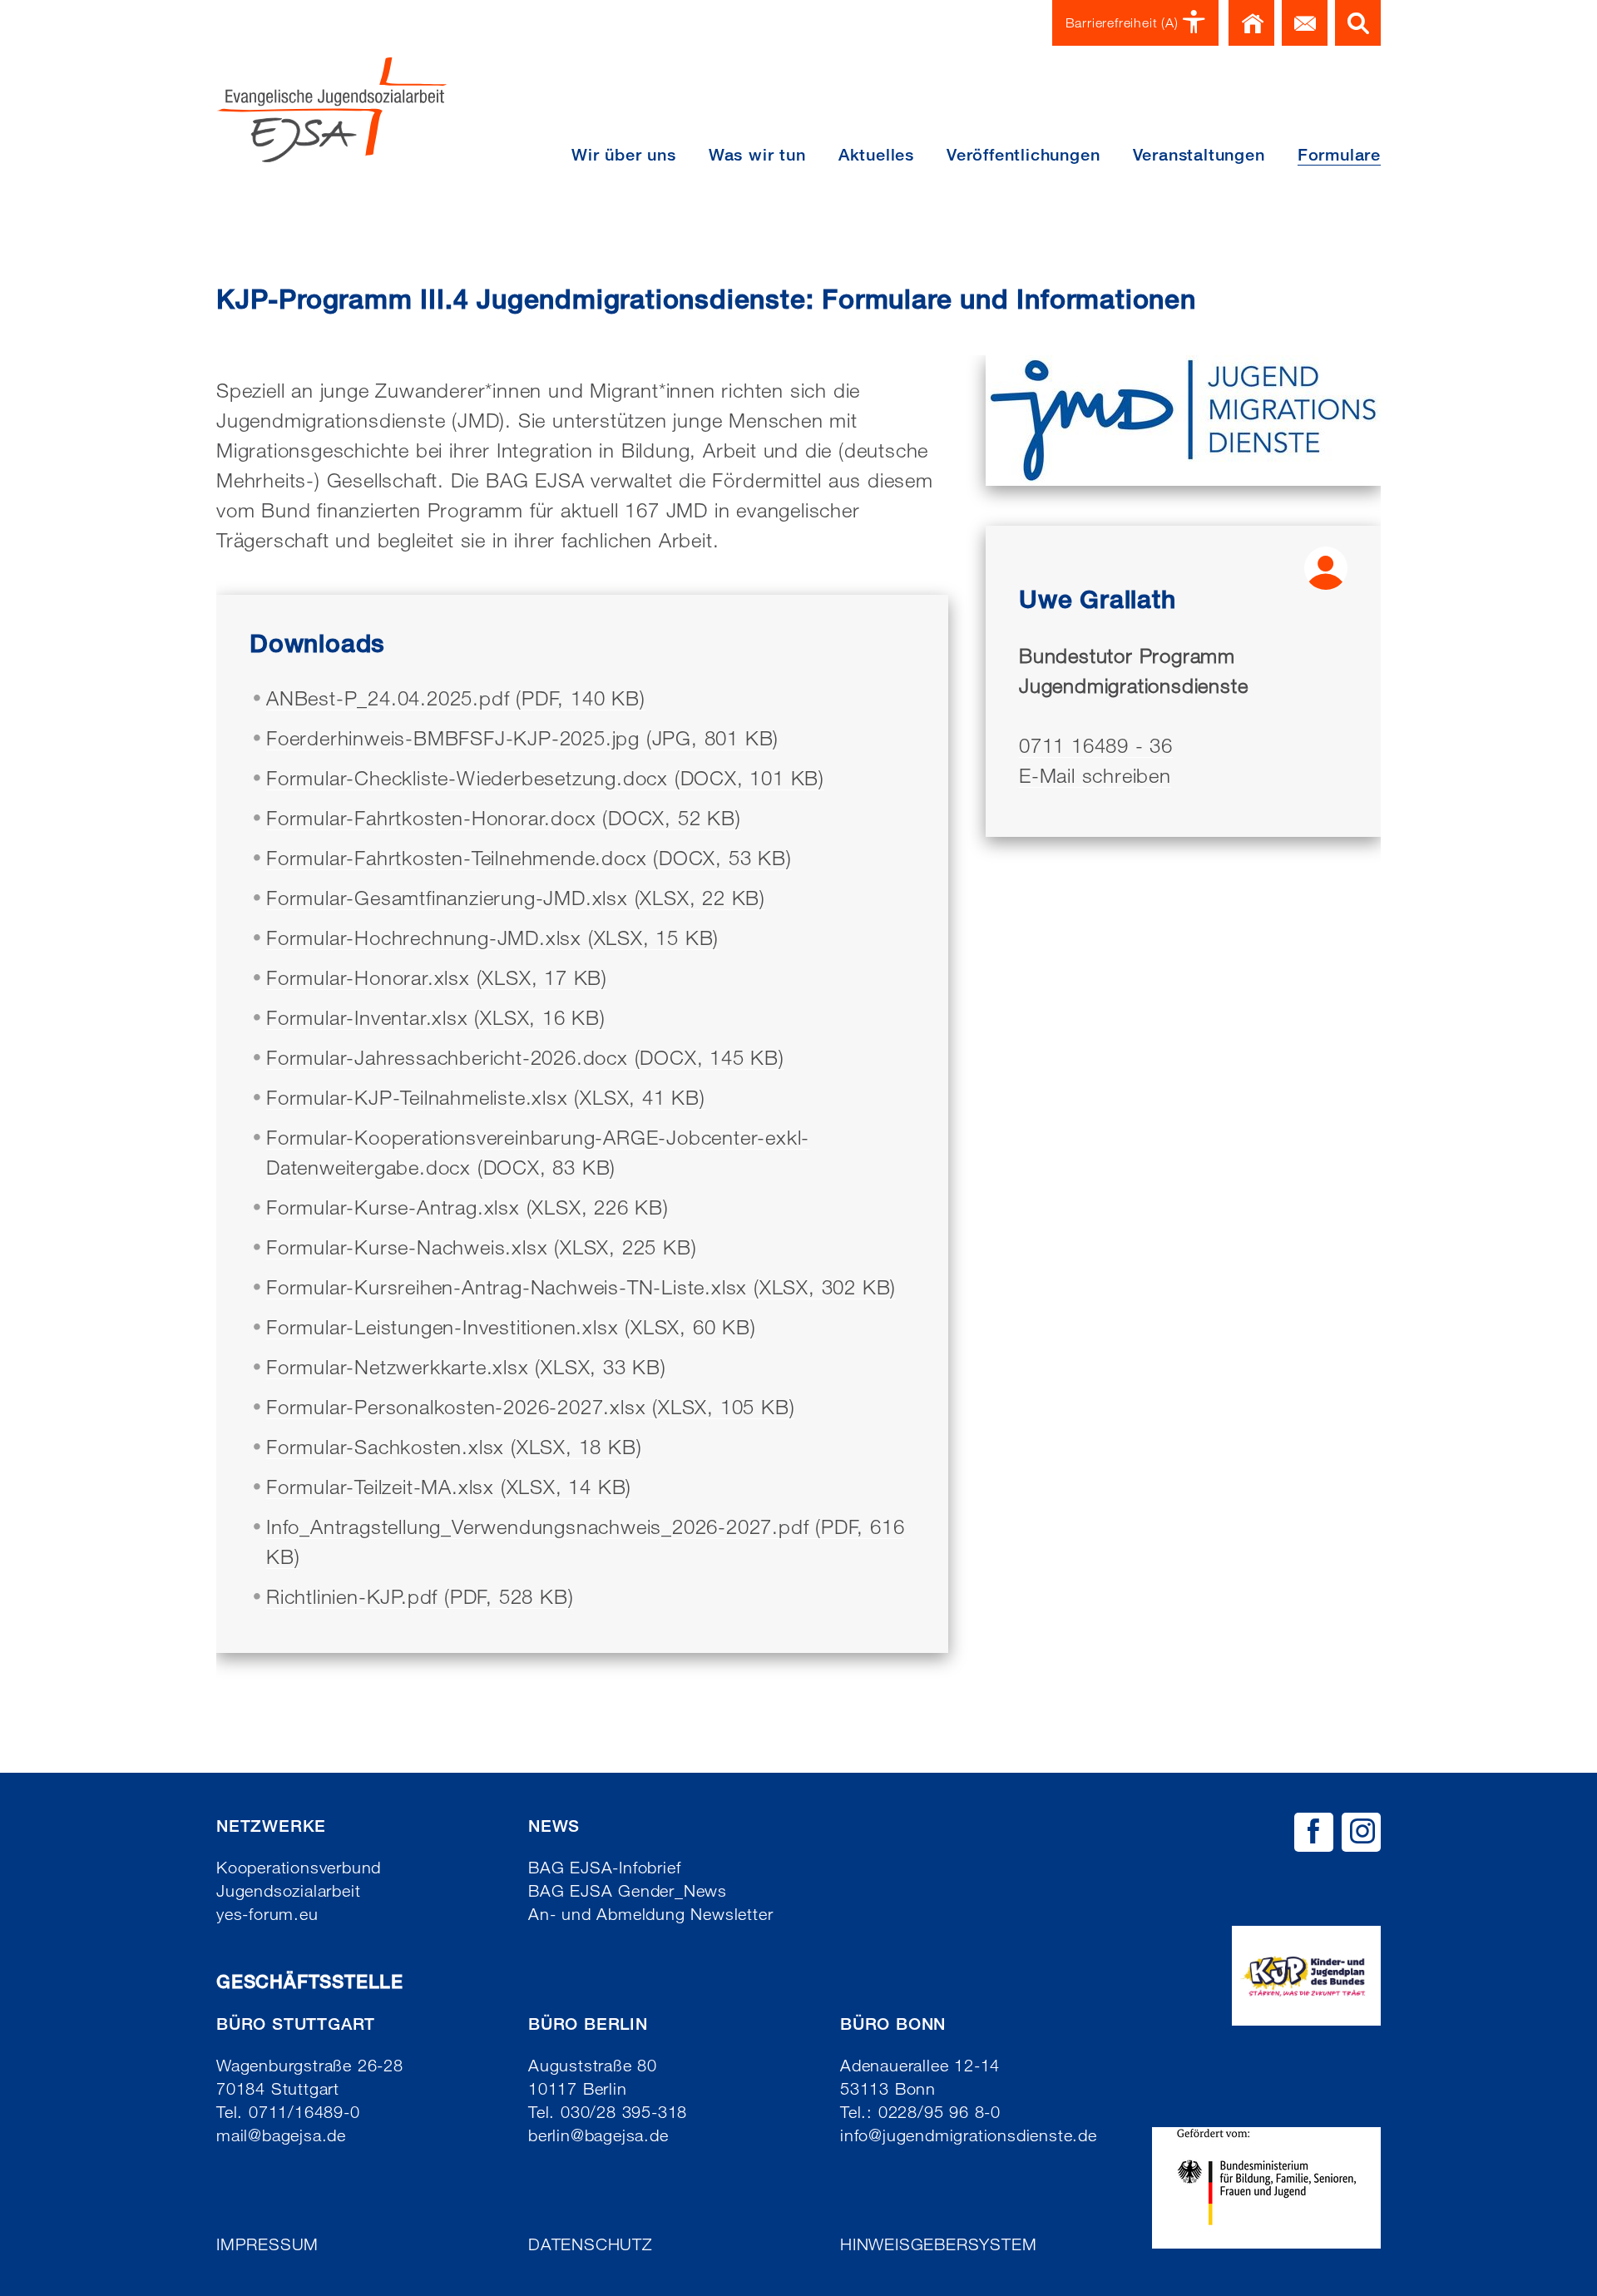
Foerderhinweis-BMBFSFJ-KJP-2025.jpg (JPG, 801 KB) (522, 737)
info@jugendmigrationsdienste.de (969, 2135)
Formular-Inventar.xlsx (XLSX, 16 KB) (436, 1017)
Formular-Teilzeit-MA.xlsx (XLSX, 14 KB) (449, 1486)
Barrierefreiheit (1122, 23)
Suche (1358, 23)
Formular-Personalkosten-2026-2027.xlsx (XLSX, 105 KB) (530, 1406)
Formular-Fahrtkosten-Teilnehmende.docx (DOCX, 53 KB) (529, 857)
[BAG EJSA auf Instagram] (1361, 1832)
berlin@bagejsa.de (598, 2135)
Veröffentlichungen (1023, 155)
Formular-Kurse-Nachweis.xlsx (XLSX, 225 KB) (481, 1247)
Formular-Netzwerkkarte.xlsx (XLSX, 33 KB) (466, 1366)
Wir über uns (624, 155)
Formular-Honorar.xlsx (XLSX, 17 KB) (437, 977)
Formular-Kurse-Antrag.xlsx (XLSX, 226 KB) (467, 1207)
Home (1251, 23)
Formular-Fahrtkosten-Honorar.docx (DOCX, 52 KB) (504, 817)
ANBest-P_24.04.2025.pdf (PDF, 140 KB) (456, 698)
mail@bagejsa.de (281, 2135)
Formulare (1339, 155)
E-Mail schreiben (1095, 775)
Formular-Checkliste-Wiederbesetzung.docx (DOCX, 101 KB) (545, 777)
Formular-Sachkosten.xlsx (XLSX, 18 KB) (454, 1446)
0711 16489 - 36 (1096, 745)
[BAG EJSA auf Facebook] (1314, 1832)
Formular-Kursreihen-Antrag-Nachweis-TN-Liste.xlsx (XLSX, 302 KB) (581, 1287)
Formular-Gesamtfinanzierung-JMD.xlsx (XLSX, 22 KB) (516, 897)
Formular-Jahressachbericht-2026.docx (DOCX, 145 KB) (525, 1057)
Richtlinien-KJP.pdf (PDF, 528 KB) (420, 1596)
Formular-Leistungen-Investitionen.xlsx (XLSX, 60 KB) (511, 1326)
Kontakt (1305, 23)
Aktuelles (876, 155)
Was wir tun (757, 155)
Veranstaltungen (1199, 155)
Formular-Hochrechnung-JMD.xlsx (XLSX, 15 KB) (492, 937)
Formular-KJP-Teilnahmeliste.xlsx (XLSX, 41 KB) (486, 1097)
